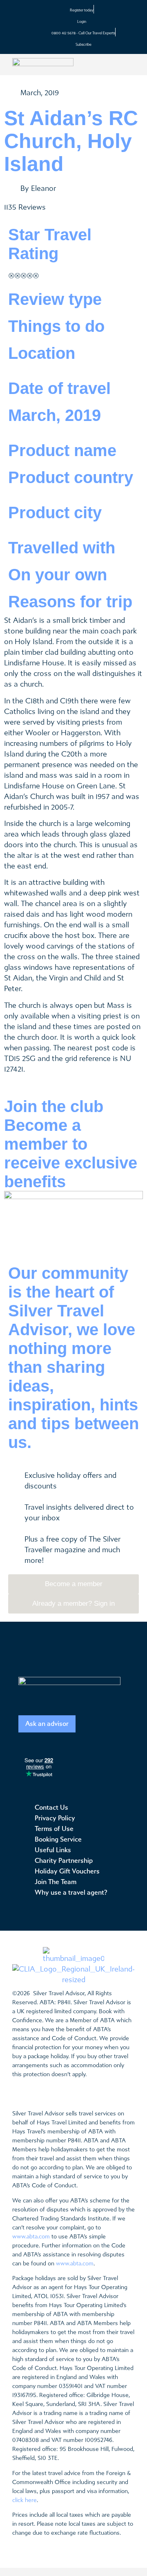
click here (24, 2500)
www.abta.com (31, 2237)
